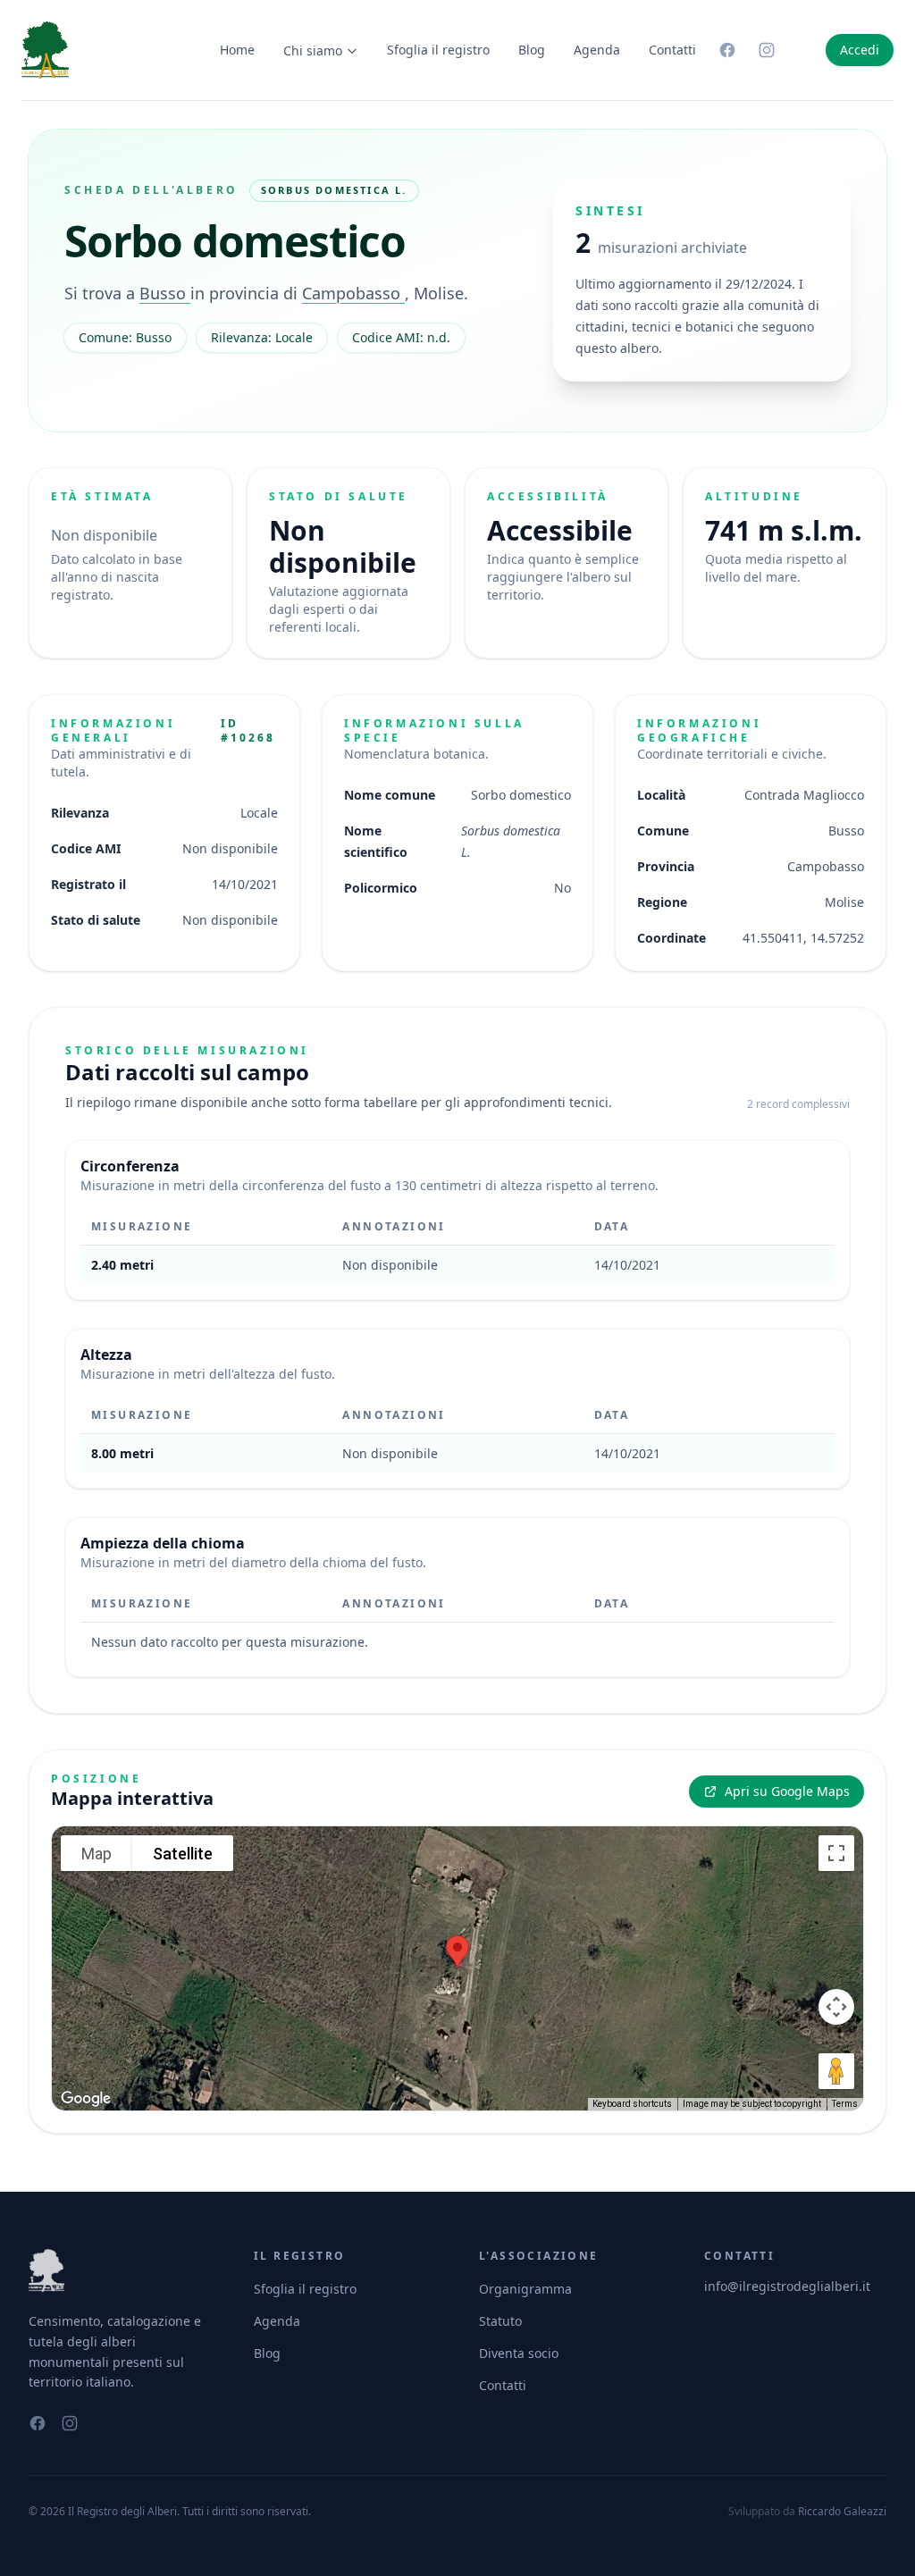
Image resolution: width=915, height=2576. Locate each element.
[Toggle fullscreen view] (836, 1853)
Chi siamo (313, 50)
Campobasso (353, 293)
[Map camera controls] (836, 2007)
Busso (165, 293)
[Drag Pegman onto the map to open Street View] (836, 2071)
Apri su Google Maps (787, 1791)
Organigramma (525, 2289)
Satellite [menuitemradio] (183, 1854)
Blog (532, 50)
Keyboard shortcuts (632, 2104)
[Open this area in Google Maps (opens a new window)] (86, 2099)
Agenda (597, 50)
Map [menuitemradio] (97, 1854)
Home (237, 50)
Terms (845, 2104)
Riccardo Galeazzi (842, 2511)
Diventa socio (519, 2353)
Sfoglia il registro (438, 50)
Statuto (500, 2321)
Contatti (672, 50)
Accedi (860, 50)
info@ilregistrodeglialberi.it (787, 2286)
